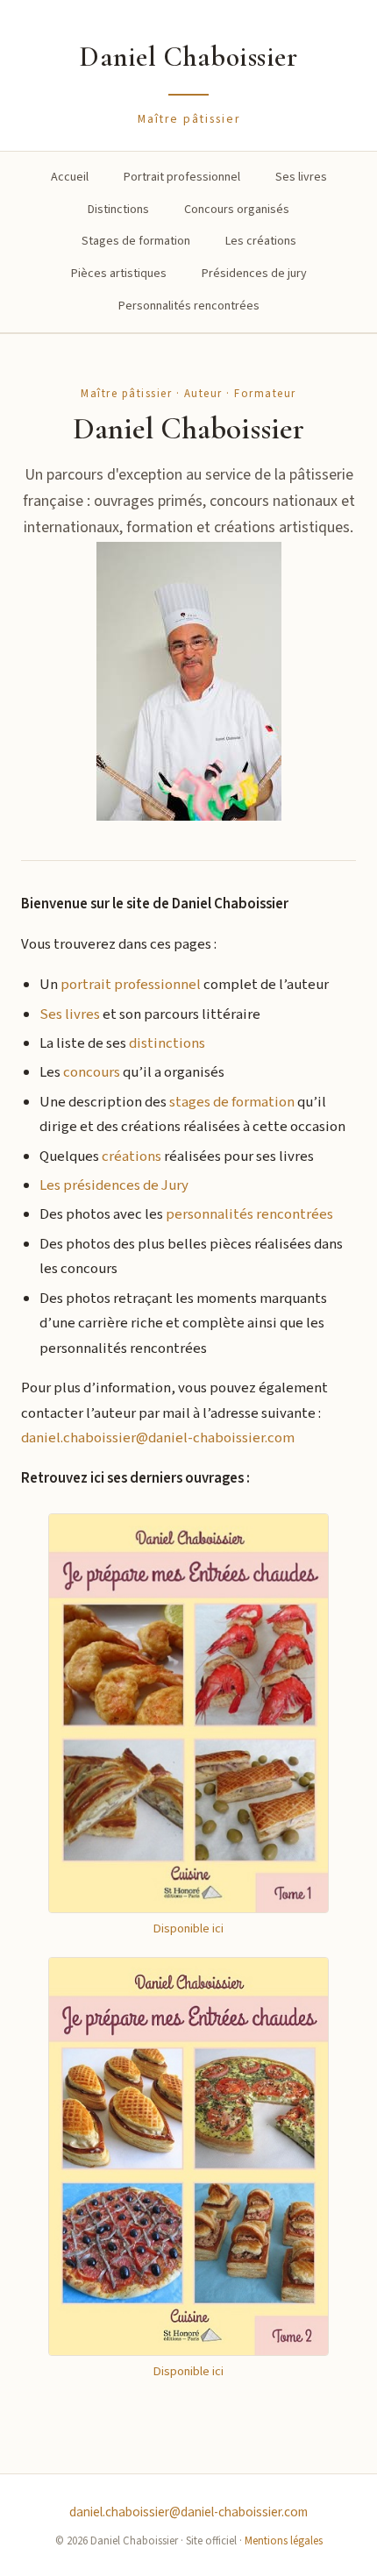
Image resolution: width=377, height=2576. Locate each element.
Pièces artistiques (119, 274)
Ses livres (301, 177)
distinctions (167, 1043)
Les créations (261, 241)
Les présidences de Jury (114, 1185)
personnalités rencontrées (249, 1214)
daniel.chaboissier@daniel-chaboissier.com (158, 1438)
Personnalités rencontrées (189, 306)
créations (132, 1156)
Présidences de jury (254, 274)
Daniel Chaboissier (188, 57)
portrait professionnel (131, 985)
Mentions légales (284, 2541)
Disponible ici (188, 1928)
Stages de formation (136, 241)
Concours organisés (237, 210)
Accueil (70, 177)
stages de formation (232, 1102)
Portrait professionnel (182, 177)
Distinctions (118, 210)
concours (92, 1072)
